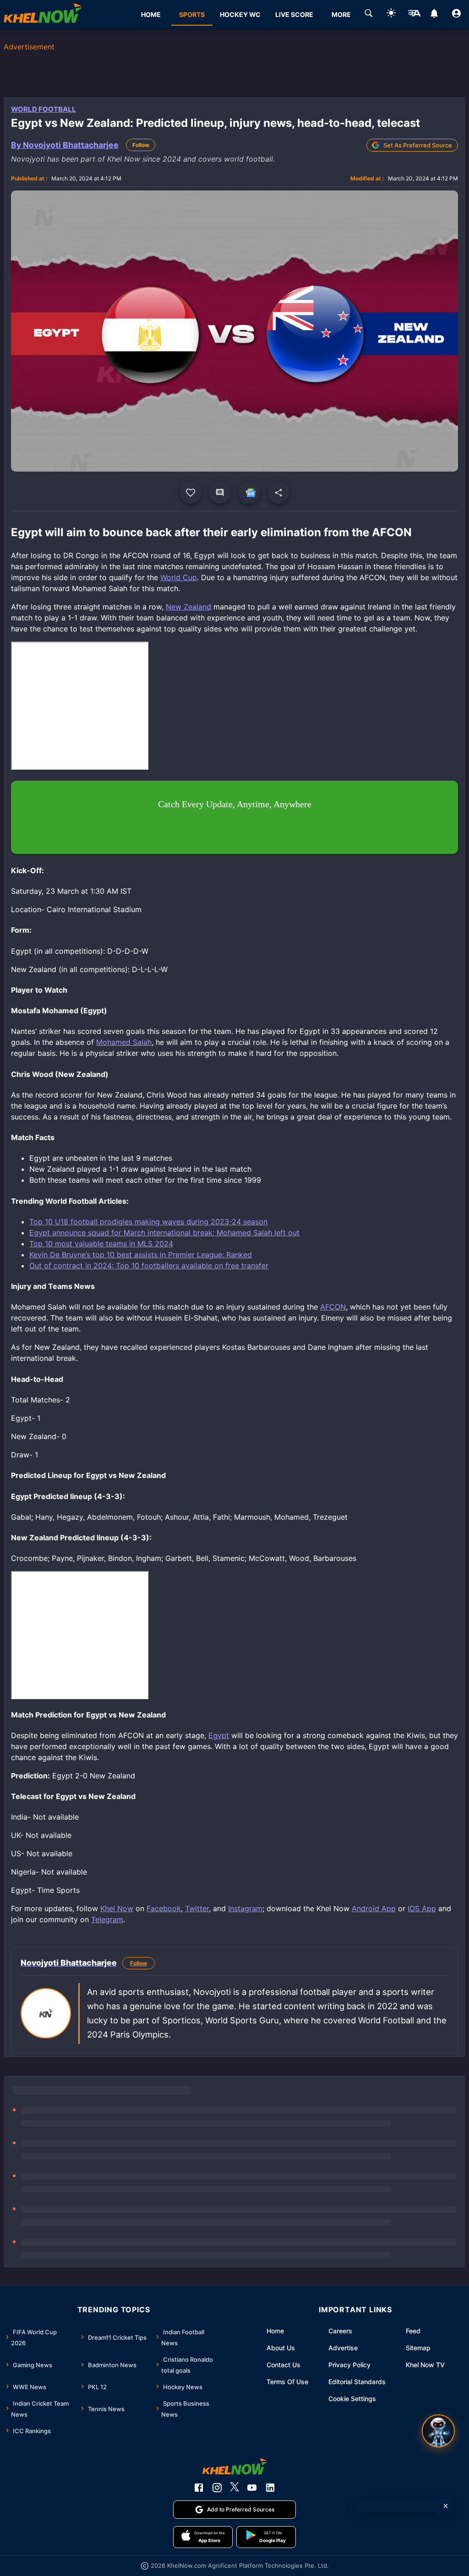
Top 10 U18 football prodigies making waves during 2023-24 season (148, 1222)
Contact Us (284, 2365)
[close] (446, 2506)
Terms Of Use (287, 2382)
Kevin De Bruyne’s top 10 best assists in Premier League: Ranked (141, 1255)
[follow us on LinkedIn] (270, 2488)
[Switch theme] (391, 14)
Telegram (107, 1919)
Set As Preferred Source (418, 145)
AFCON (333, 1307)
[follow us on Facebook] (199, 2488)
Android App (374, 1908)
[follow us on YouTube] (252, 2488)
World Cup (179, 577)
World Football (44, 109)
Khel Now (117, 1908)
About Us (281, 2348)
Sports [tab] (192, 14)
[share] (278, 493)
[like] (191, 493)
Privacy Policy (349, 2365)
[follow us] (249, 493)
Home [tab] (151, 14)
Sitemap (418, 2348)
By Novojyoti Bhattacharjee (65, 145)
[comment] (220, 493)
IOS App (422, 1908)
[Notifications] (434, 15)
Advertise (343, 2348)
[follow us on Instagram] (217, 2488)
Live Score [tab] (294, 14)
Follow (141, 145)
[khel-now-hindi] (414, 15)
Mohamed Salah (124, 1042)
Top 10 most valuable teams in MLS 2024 (101, 1244)
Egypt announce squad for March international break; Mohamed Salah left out (164, 1233)
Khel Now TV (425, 2365)
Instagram (245, 1908)
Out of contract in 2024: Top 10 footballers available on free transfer (149, 1266)
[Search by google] (369, 15)
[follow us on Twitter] (234, 2488)
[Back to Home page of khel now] (43, 14)
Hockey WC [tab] (240, 14)
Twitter (197, 1908)
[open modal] (438, 2431)
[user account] (456, 15)
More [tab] (341, 14)
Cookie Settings (352, 2399)
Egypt (219, 1735)
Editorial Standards (357, 2382)
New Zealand (188, 607)
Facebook (164, 1908)
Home (275, 2331)
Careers (340, 2331)
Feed (413, 2331)
